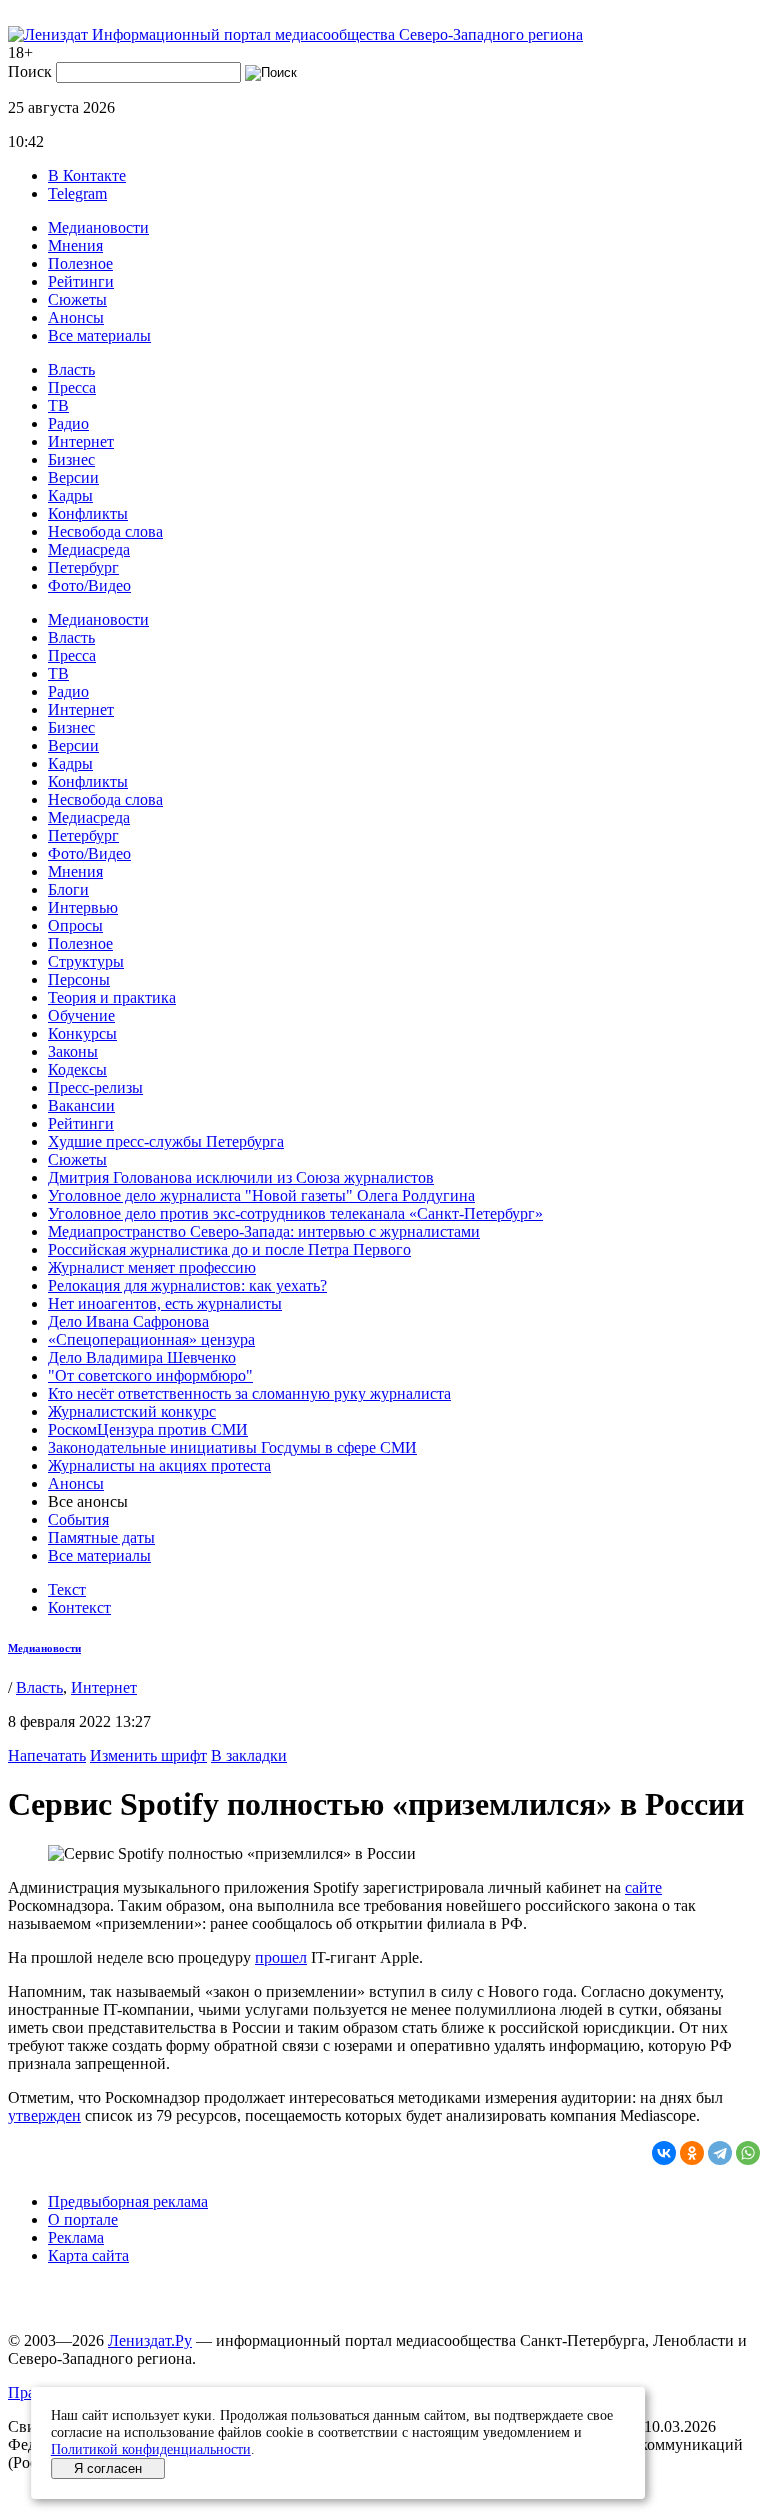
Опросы (75, 925)
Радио (68, 423)
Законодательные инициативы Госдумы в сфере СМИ (232, 1447)
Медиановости (98, 227)
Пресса (72, 387)
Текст (67, 1589)
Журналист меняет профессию (152, 1267)
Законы (73, 1051)
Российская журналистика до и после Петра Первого (229, 1249)
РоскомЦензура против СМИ (148, 1429)
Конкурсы (82, 1033)
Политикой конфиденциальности (151, 2449)
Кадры (70, 495)
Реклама (76, 2237)
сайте (643, 1887)
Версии (73, 477)
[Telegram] (720, 2153)
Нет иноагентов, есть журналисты (165, 1303)
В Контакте (87, 175)
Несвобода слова (105, 531)
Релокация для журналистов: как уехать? (187, 1285)
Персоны (79, 979)
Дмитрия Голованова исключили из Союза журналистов (241, 1177)
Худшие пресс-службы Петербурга (166, 1141)
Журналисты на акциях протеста (159, 1465)
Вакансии (81, 1105)
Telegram (77, 193)
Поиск (30, 71)
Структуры (86, 961)
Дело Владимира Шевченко (142, 1357)
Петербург (83, 567)
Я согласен (108, 2468)
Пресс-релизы (95, 1087)
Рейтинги (81, 281)
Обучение (81, 1015)
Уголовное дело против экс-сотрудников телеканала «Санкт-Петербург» (295, 1213)
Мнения (75, 245)
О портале (83, 2219)
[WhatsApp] (748, 2153)
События (78, 1519)
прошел (281, 1957)
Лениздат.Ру (150, 2340)
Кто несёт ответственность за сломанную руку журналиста (249, 1393)
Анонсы (76, 317)
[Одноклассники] (692, 2153)
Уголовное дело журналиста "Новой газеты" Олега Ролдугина (261, 1195)
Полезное (80, 263)
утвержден (44, 2115)
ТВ (58, 405)
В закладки (249, 1755)
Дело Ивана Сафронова (128, 1321)
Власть (71, 369)
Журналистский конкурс (132, 1411)
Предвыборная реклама (128, 2201)
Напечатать (47, 1755)
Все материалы (99, 335)
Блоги (68, 889)
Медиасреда (89, 549)
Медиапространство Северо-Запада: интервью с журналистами (264, 1231)
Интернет (81, 441)
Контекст (79, 1607)
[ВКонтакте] (664, 2153)
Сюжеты (77, 299)
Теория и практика (112, 997)
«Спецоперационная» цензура (151, 1339)
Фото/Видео (89, 585)
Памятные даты (101, 1537)
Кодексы (77, 1069)
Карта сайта (88, 2255)
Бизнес (71, 459)
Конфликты (88, 513)
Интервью (83, 907)
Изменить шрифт (148, 1755)
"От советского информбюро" (150, 1375)
